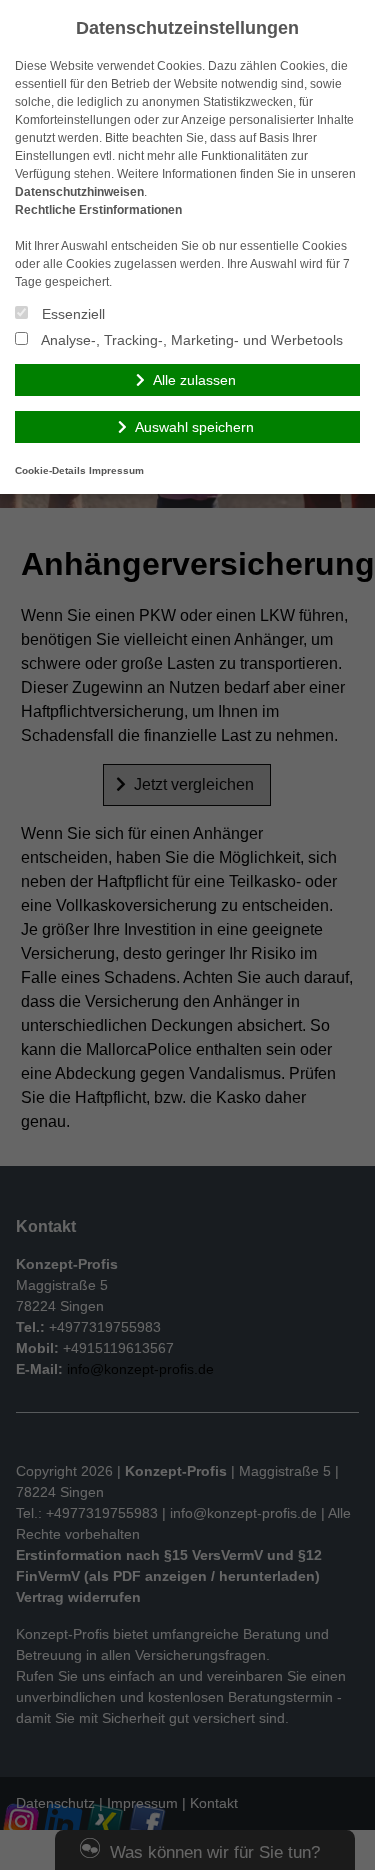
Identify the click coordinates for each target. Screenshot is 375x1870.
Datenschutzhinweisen (79, 192)
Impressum (116, 470)
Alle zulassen (194, 380)
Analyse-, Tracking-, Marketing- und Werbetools (190, 340)
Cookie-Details (50, 470)
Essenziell (71, 314)
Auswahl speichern (194, 427)
